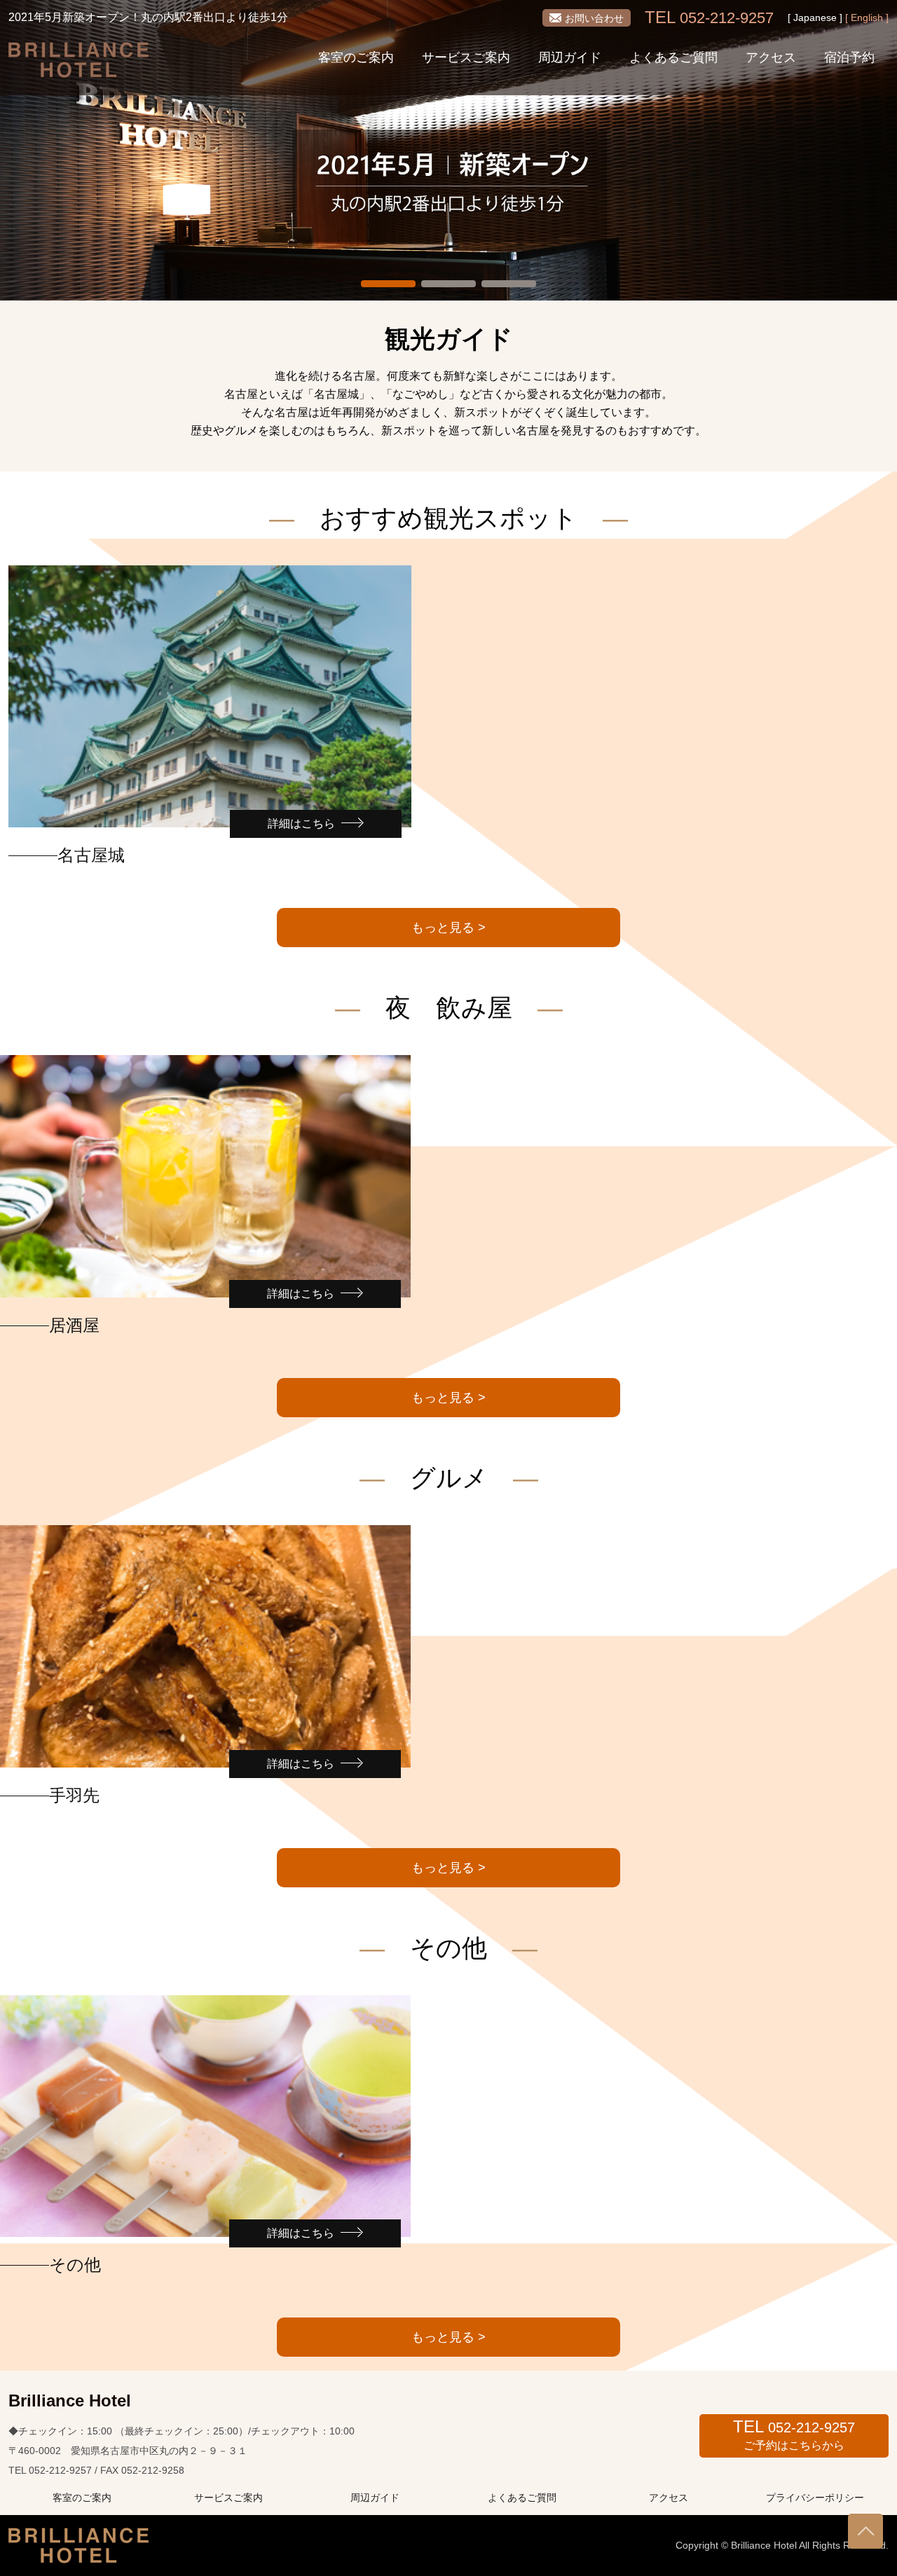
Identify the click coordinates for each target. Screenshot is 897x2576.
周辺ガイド (570, 57)
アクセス (771, 57)
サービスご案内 (466, 57)
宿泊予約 (849, 57)
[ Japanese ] (815, 18)
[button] (388, 284)
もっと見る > (448, 928)
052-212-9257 (709, 18)
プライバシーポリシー (815, 2498)
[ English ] (867, 18)
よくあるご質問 (673, 57)
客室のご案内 (356, 57)
